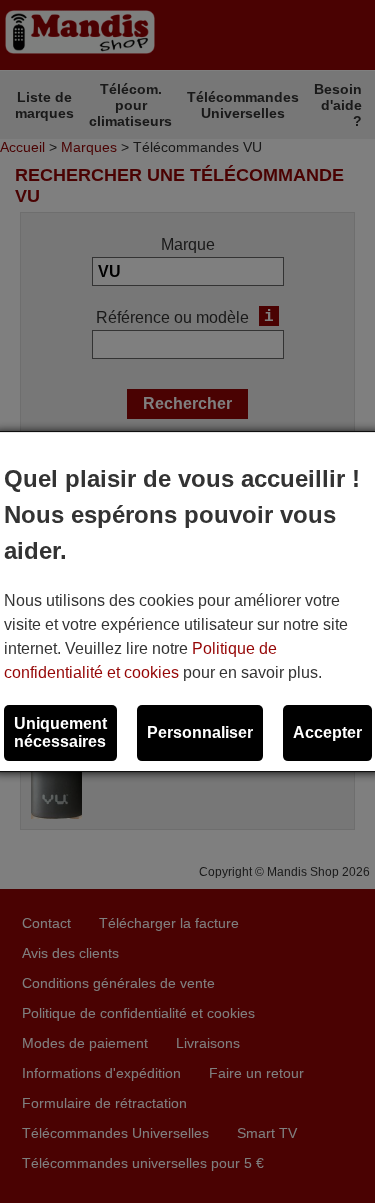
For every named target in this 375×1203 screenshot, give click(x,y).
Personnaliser (200, 732)
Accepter (327, 732)
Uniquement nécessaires (60, 732)
